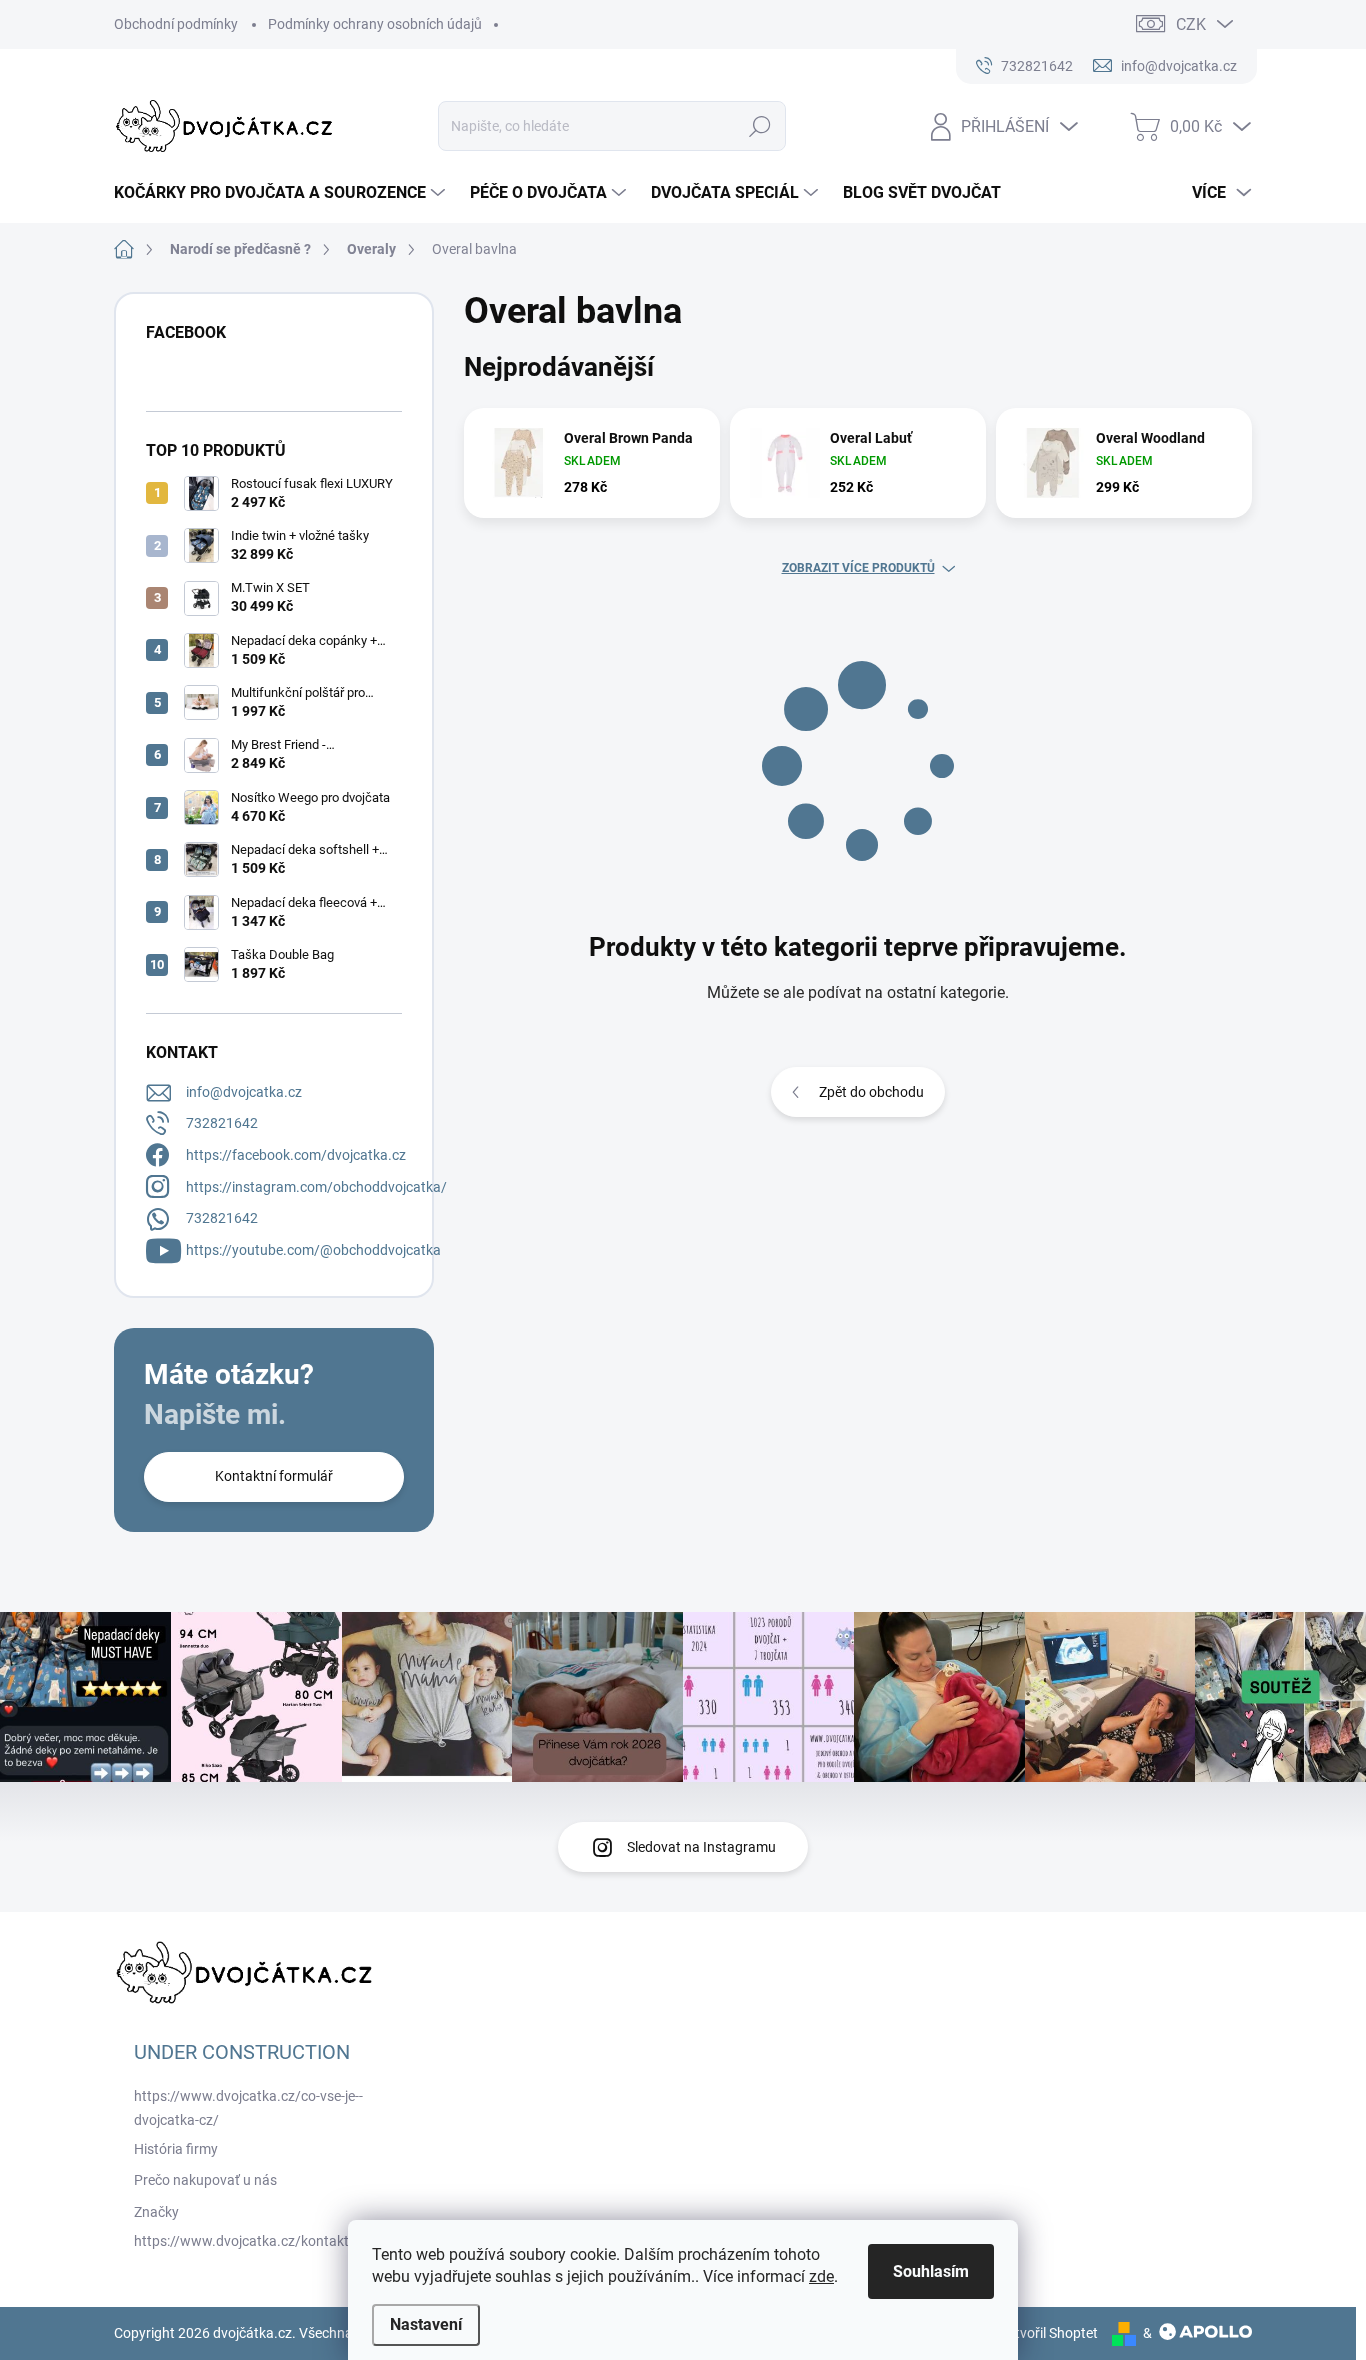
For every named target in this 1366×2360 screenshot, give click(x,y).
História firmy (176, 2149)
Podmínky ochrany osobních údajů (375, 24)
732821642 (222, 1123)
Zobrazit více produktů (858, 568)
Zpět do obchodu (871, 1092)
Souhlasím (931, 2271)
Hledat (760, 126)
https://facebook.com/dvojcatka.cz (296, 1155)
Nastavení (426, 2324)
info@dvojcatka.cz (244, 1092)
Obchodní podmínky (176, 24)
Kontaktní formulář (274, 1476)
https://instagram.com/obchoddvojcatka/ (316, 1187)
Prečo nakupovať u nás (205, 2180)
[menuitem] (282, 193)
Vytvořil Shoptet (1048, 2333)
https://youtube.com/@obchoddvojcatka (313, 1250)
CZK (1191, 24)
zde (821, 2276)
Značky (156, 2212)
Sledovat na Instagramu (701, 1847)
